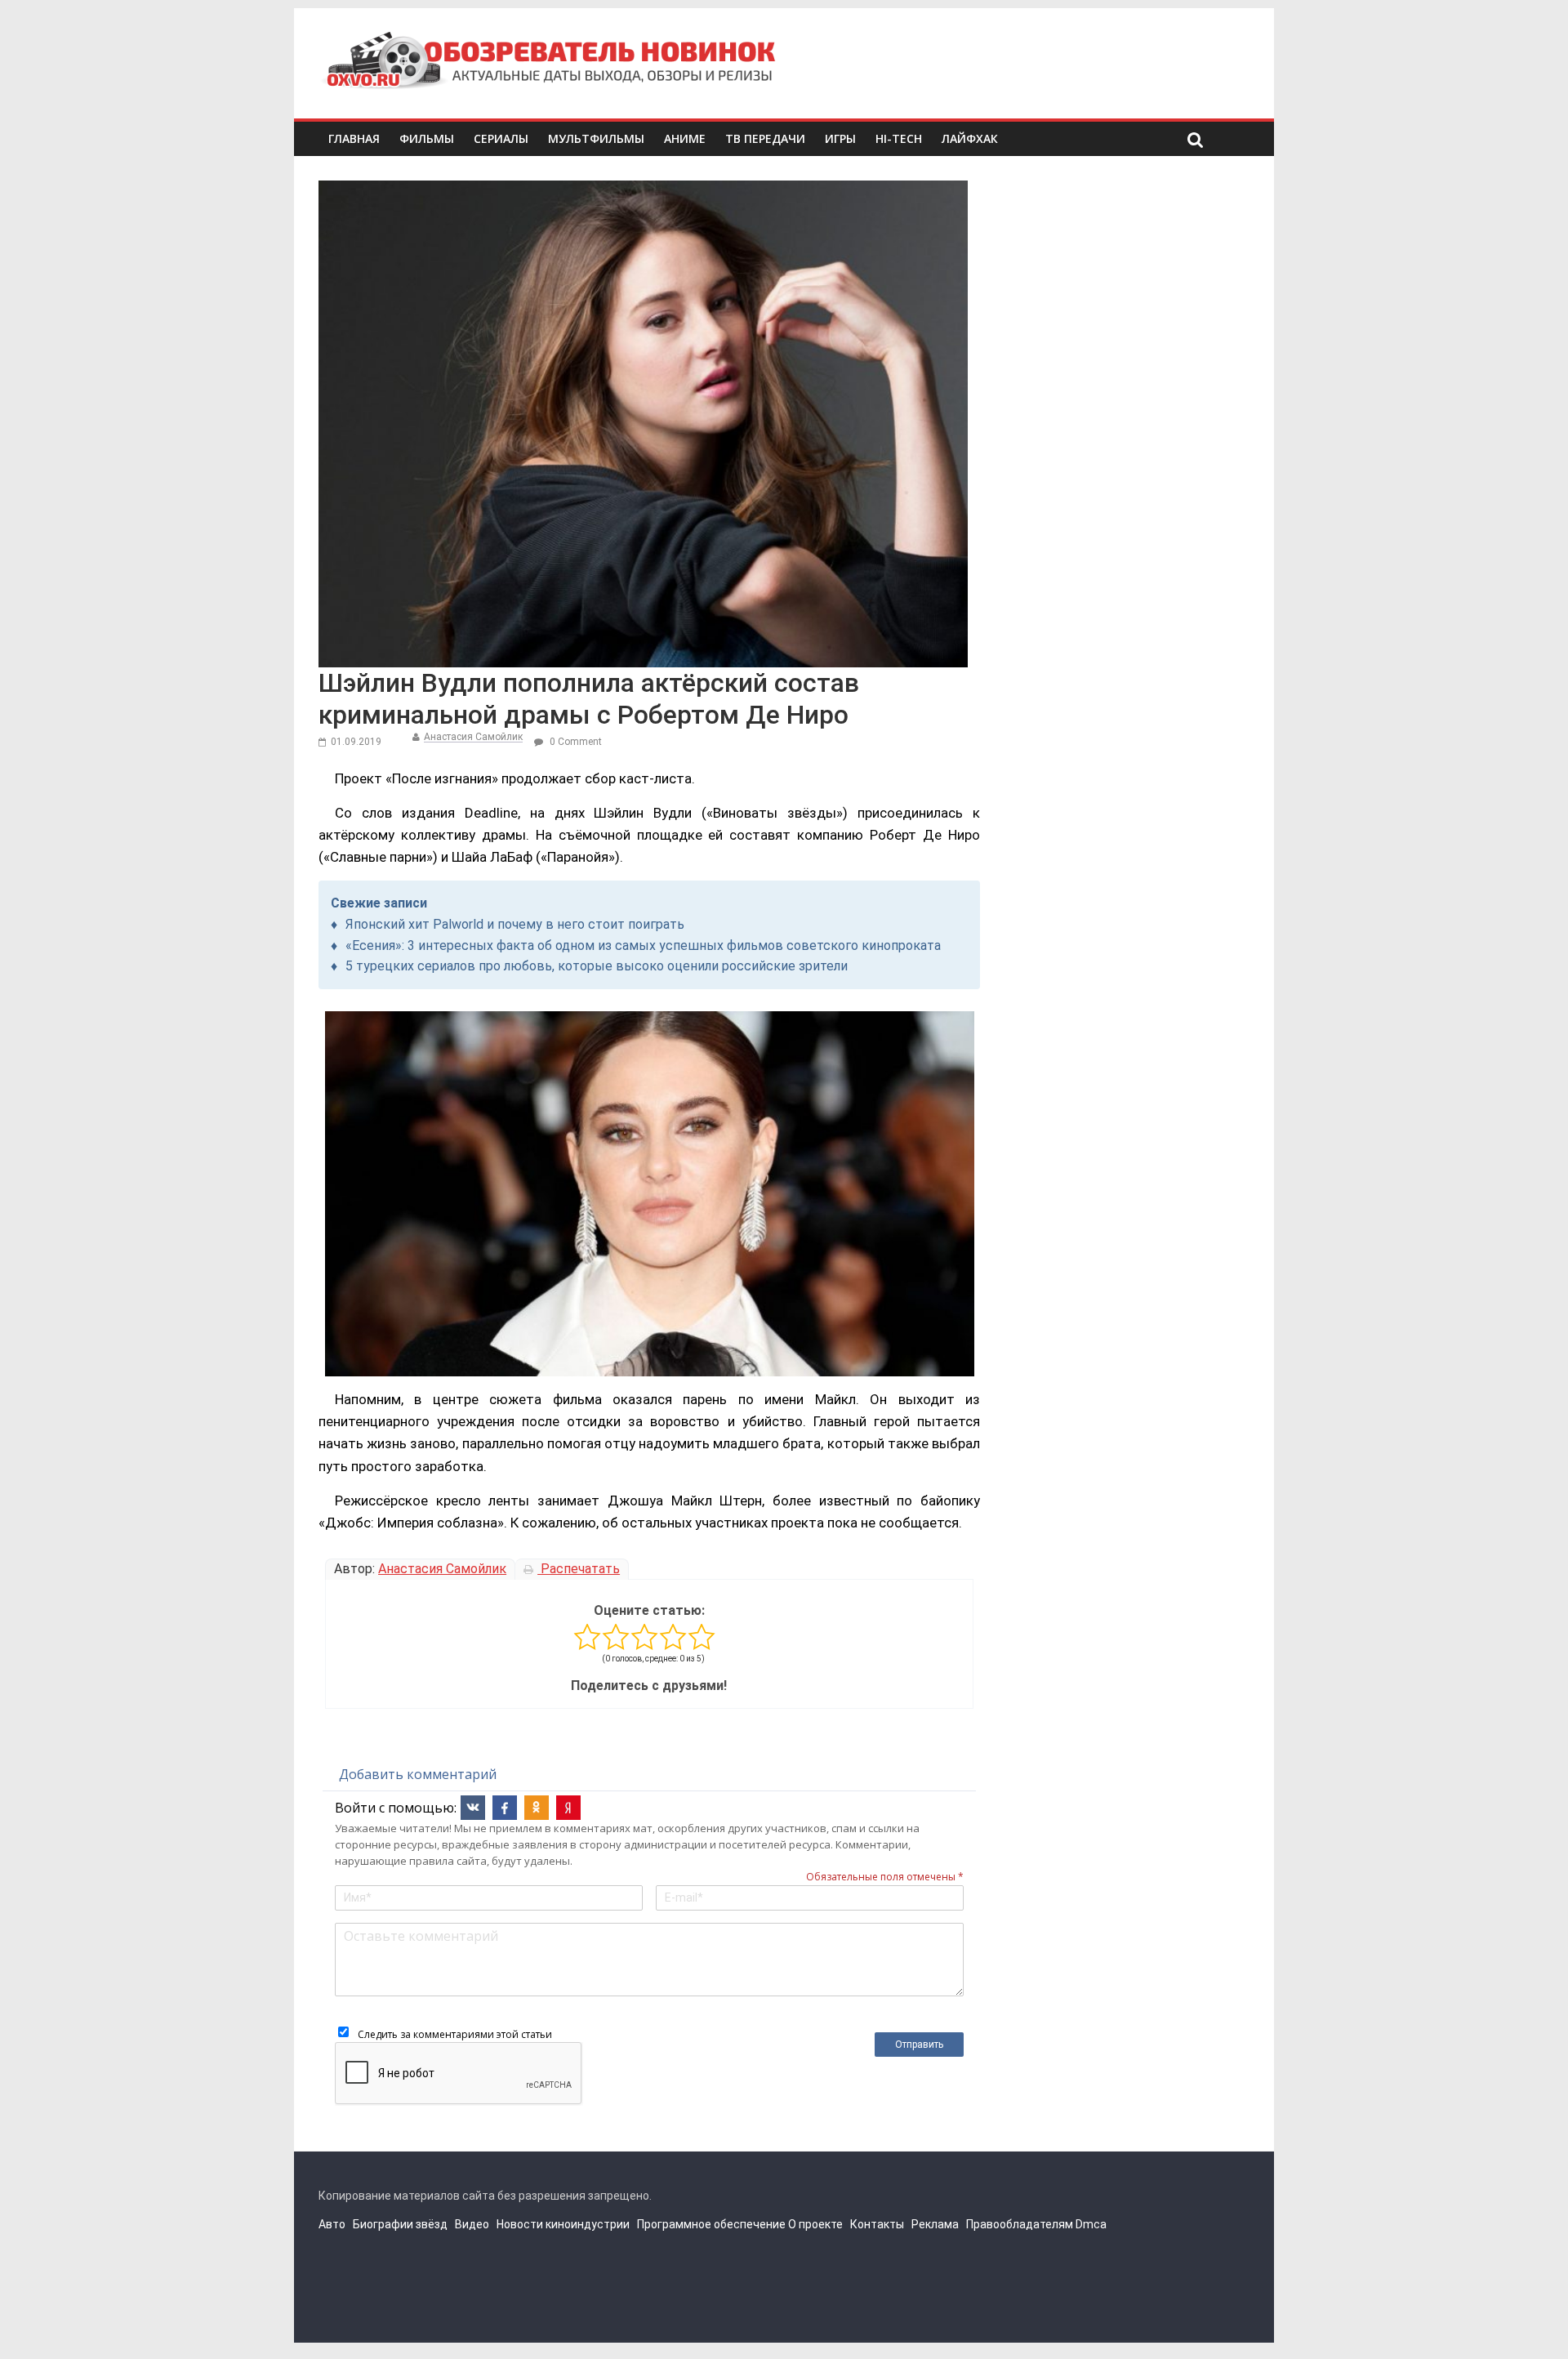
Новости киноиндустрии (563, 2224)
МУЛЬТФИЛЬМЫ (596, 138)
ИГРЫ (840, 138)
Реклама (935, 2224)
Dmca (1091, 2224)
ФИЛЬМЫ (427, 138)
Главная (354, 138)
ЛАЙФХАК (970, 138)
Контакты (877, 2224)
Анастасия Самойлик (473, 737)
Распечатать (579, 1569)
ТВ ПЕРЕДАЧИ (765, 138)
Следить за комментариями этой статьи (455, 2034)
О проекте (815, 2224)
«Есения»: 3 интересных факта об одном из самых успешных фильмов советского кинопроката (643, 945)
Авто (332, 2224)
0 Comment (575, 742)
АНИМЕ (685, 138)
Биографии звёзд (400, 2224)
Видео (472, 2224)
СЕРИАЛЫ (501, 138)
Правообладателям (1020, 2224)
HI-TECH (899, 138)
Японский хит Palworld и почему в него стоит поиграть (515, 924)
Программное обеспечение (711, 2224)
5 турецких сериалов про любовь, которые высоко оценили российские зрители (597, 966)
